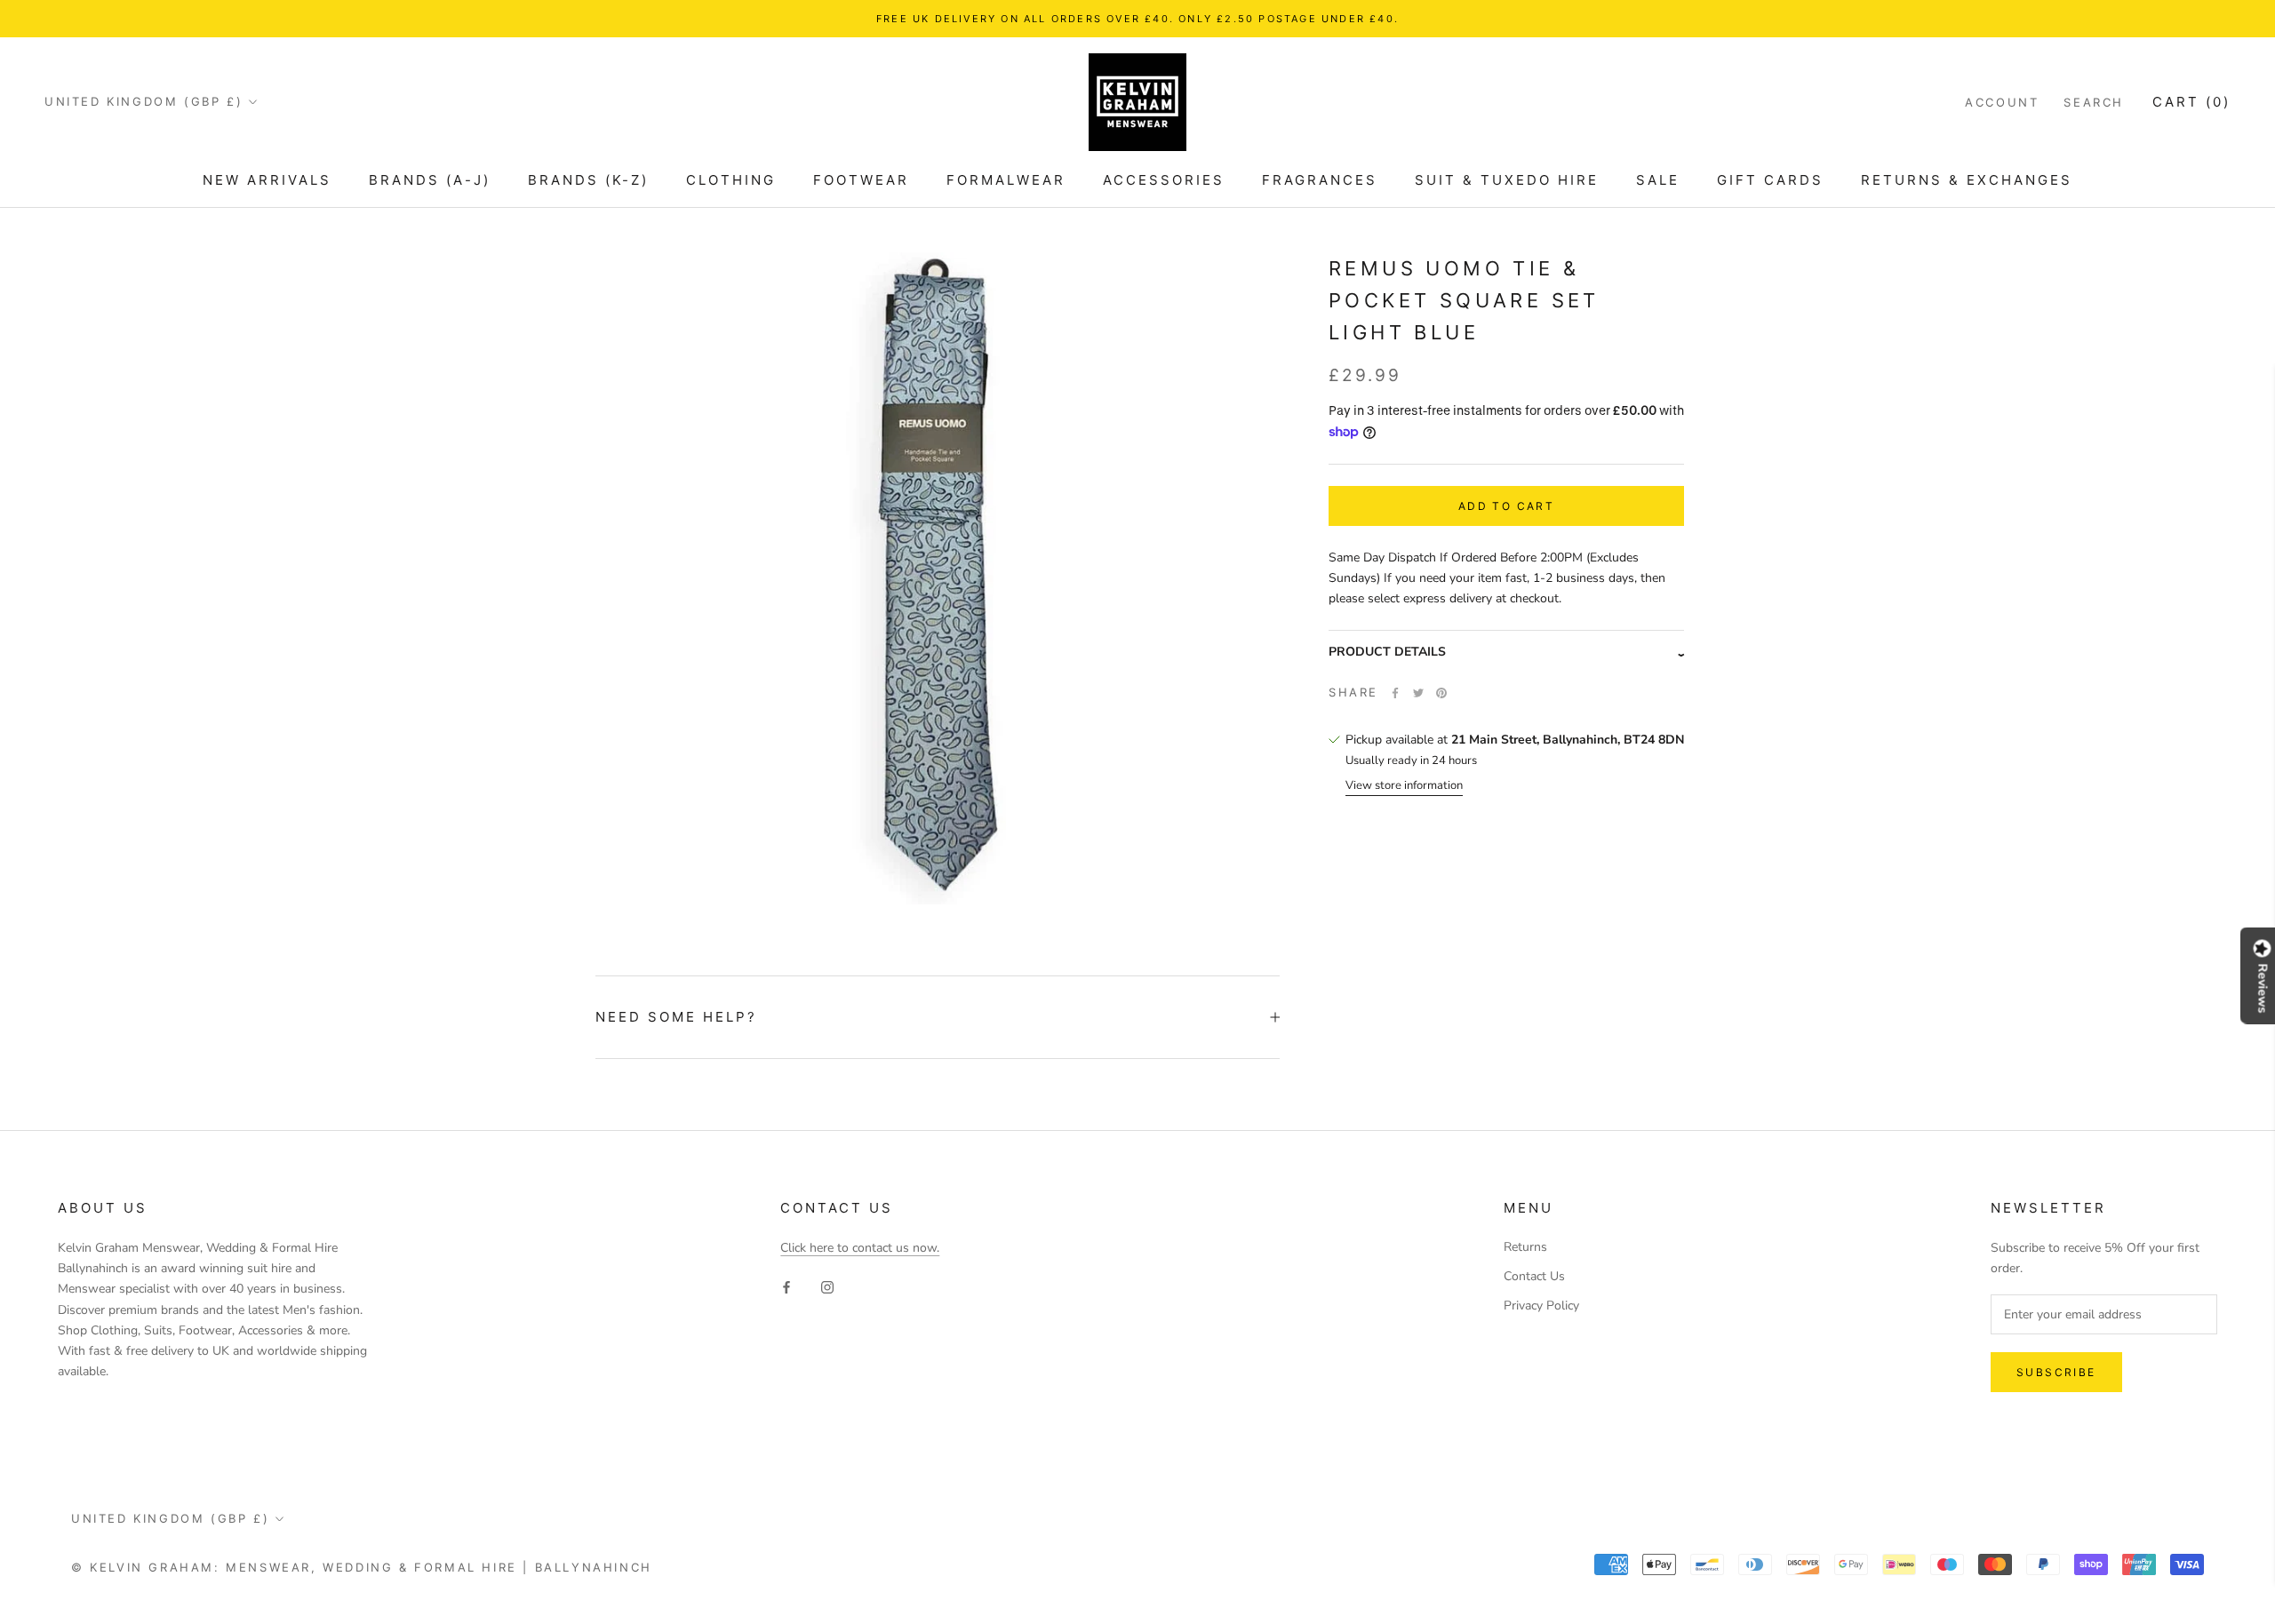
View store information (1404, 786)
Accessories (1164, 180)
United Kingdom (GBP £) (144, 101)
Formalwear (1006, 180)
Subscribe (2056, 1372)
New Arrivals (267, 180)
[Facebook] (1395, 693)
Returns (1525, 1247)
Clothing (731, 180)
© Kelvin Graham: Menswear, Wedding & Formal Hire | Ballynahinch (362, 1567)
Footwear (861, 180)
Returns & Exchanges (1967, 180)
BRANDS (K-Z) (588, 180)
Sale (1658, 180)
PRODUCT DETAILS (1387, 653)
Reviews (2263, 988)
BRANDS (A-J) (430, 180)
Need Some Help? (676, 1017)
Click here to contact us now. (860, 1248)
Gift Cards (1770, 180)
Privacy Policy (1541, 1306)
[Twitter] (1418, 693)
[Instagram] (827, 1286)
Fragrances (1320, 180)
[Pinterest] (1441, 693)
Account (2002, 102)
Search (2094, 102)
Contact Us (1534, 1276)
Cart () (2191, 102)
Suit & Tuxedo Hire (1507, 180)
